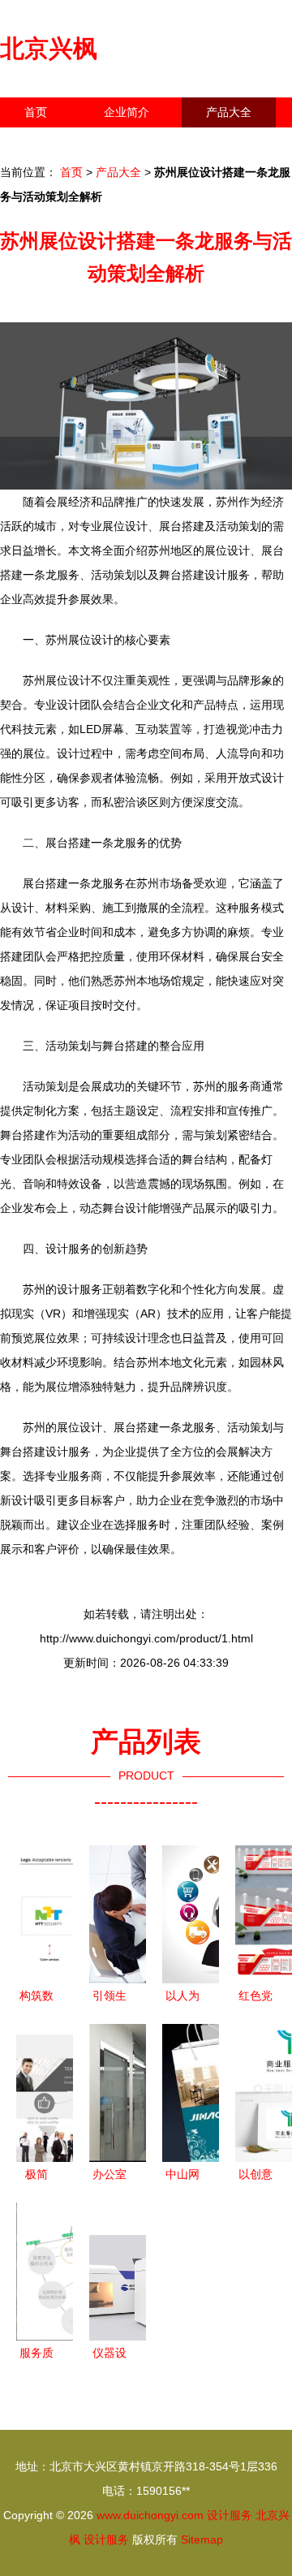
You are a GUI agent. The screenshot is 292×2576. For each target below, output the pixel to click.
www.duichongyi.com (150, 2515)
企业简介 (127, 112)
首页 (36, 112)
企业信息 (149, 142)
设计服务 (230, 2515)
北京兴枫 (49, 48)
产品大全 (229, 112)
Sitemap (202, 2539)
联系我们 (47, 142)
